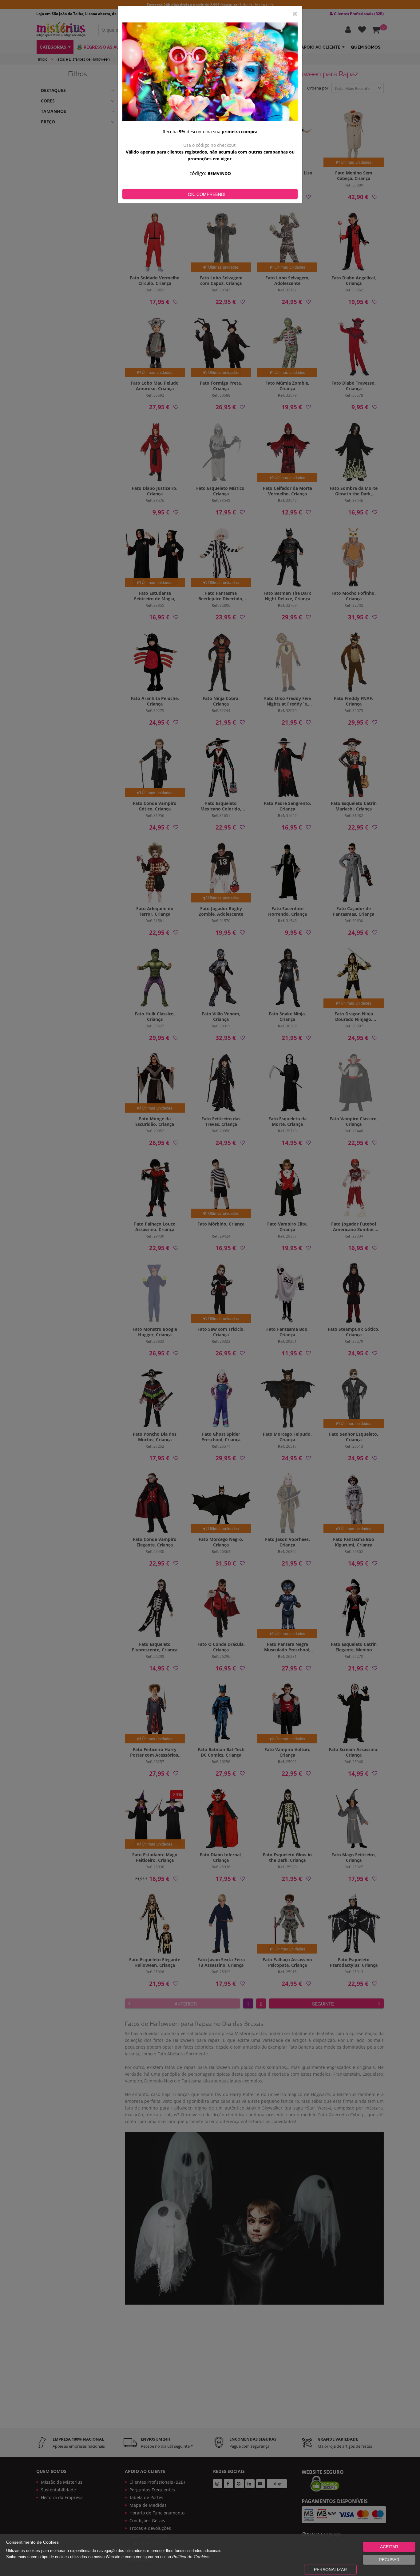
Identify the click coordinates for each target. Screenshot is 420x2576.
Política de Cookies (191, 2557)
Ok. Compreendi (207, 194)
